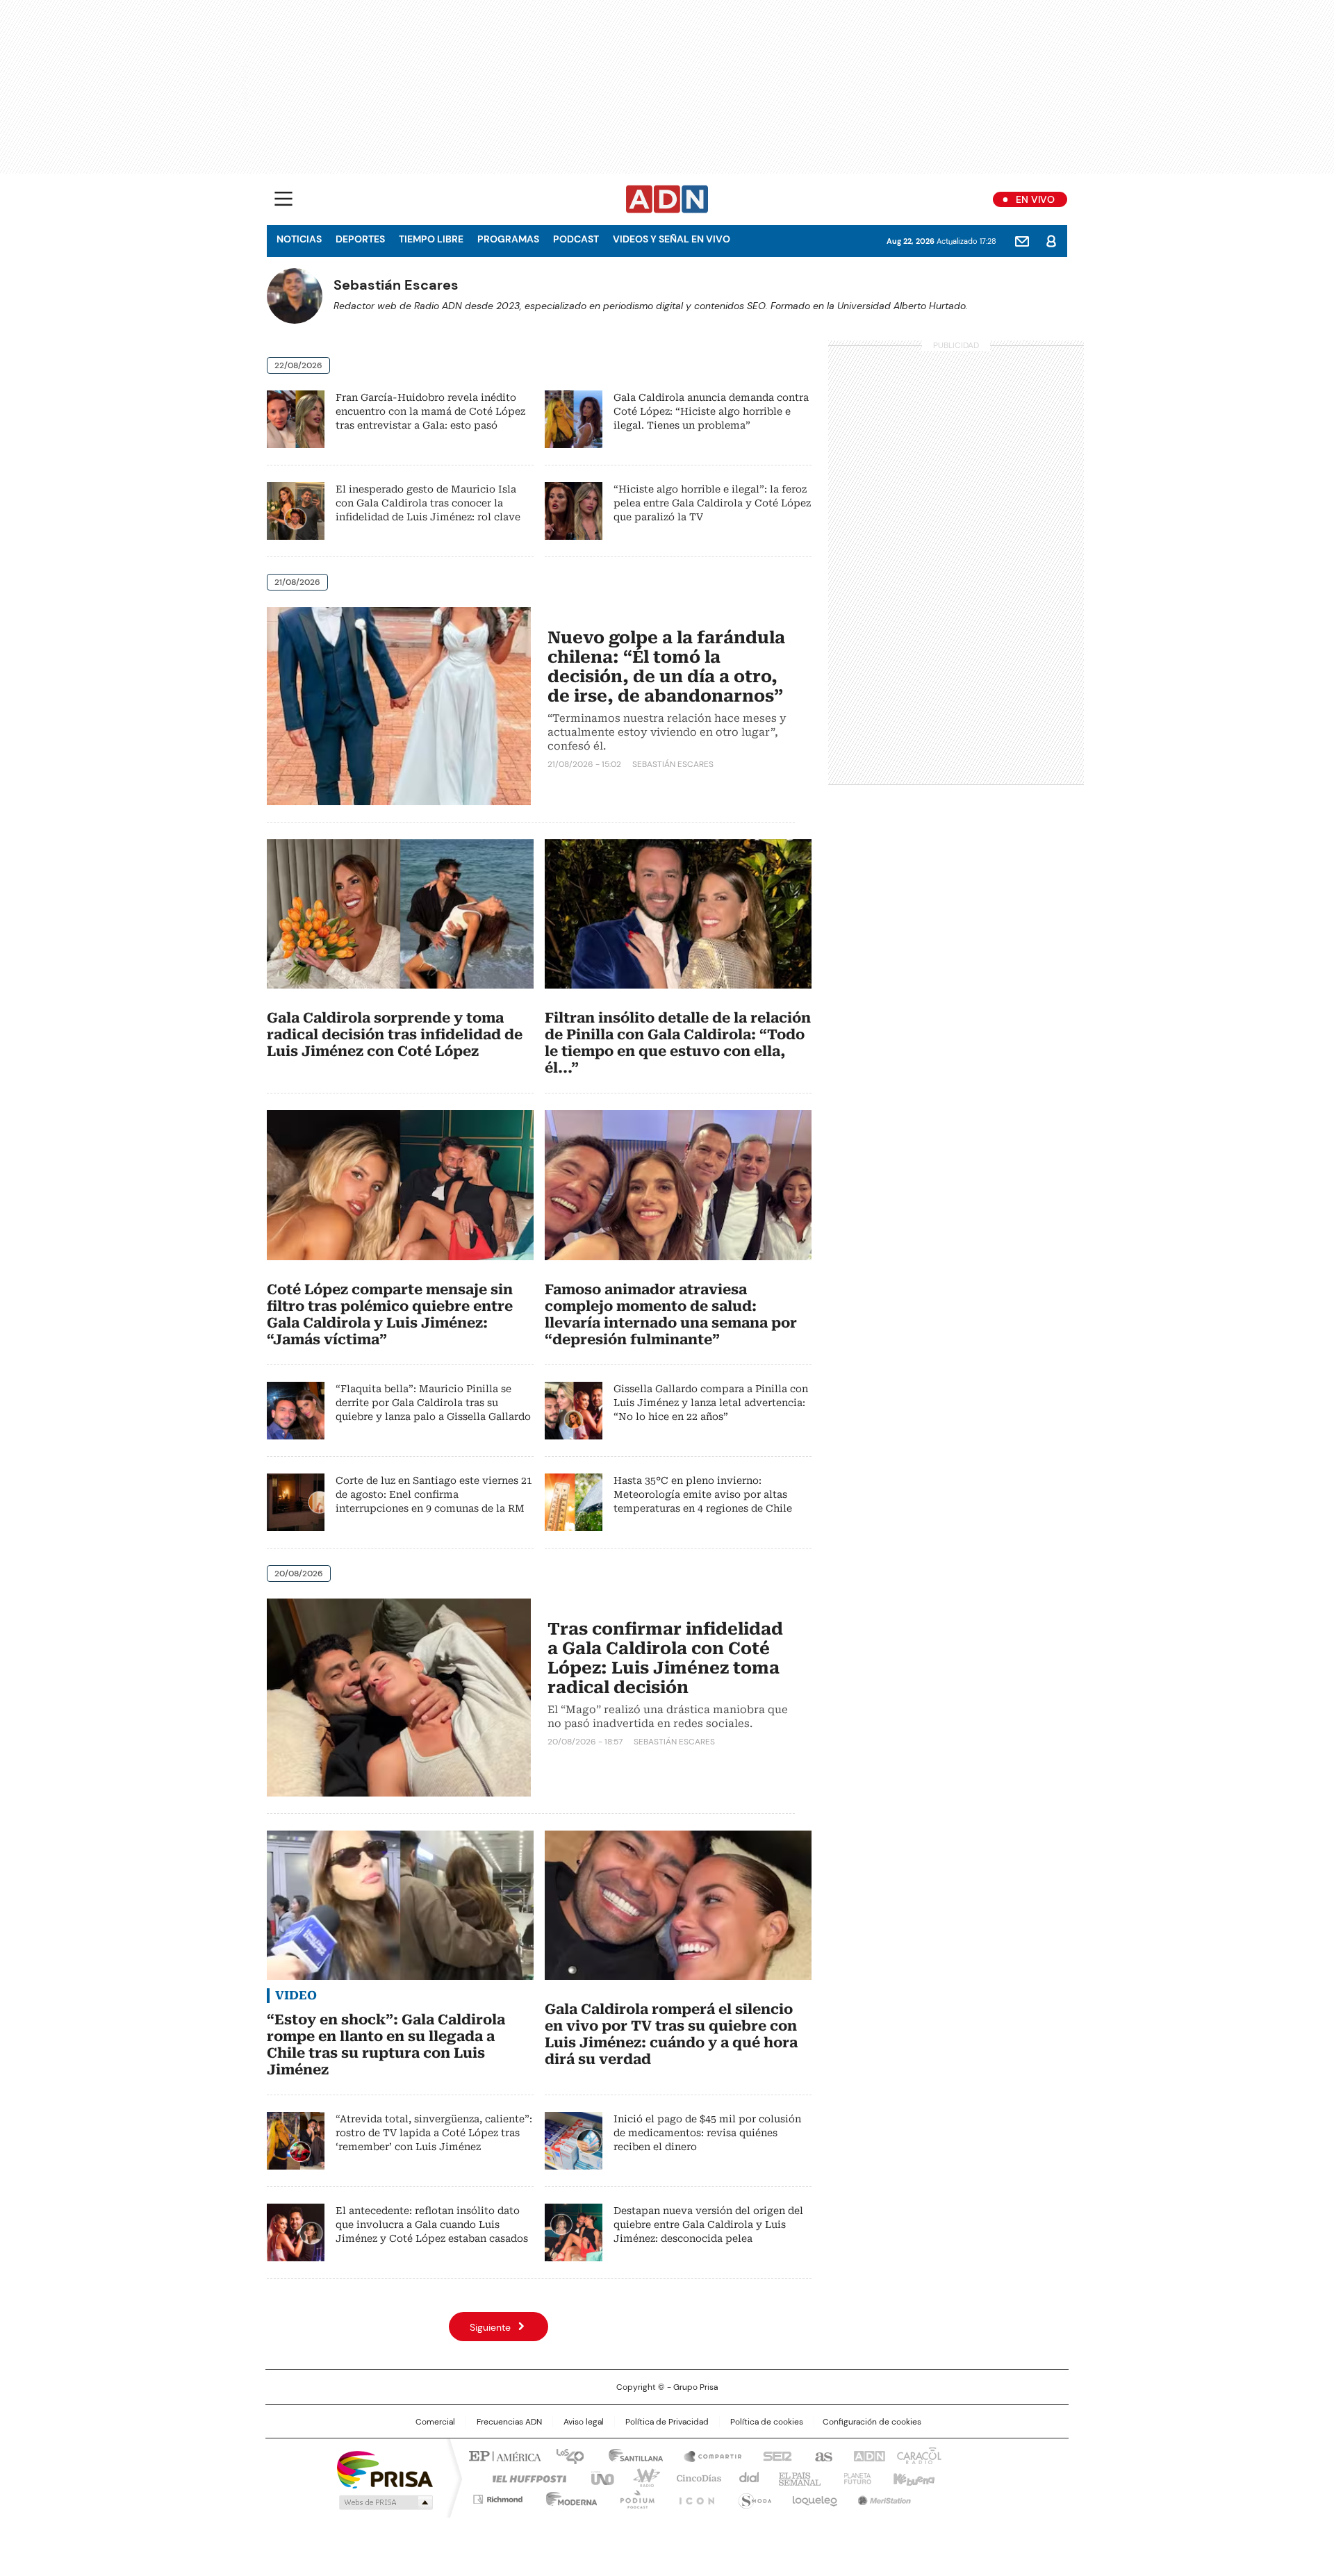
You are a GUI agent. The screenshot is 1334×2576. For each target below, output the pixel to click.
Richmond (498, 2497)
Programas (508, 239)
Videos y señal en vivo (672, 239)
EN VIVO (1035, 199)
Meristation (882, 2497)
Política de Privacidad (667, 2422)
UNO (598, 2477)
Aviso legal (584, 2422)
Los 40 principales (565, 2455)
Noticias (299, 239)
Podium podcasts (633, 2497)
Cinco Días (694, 2477)
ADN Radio (667, 199)
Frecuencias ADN (509, 2422)
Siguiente (490, 2327)
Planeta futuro (854, 2477)
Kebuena (912, 2477)
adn (867, 2455)
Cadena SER (773, 2455)
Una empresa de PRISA (385, 2469)
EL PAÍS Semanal (796, 2477)
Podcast (576, 239)
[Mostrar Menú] (283, 199)
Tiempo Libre (431, 239)
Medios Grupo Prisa (385, 2502)
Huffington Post (524, 2477)
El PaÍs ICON (693, 2497)
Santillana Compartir (707, 2455)
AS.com (821, 2455)
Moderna (568, 2497)
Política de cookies (767, 2422)
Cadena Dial (746, 2477)
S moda (752, 2497)
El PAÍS (503, 2455)
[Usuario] (1051, 241)
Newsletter (1022, 241)
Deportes (360, 239)
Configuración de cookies (872, 2422)
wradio (640, 2477)
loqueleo (814, 2497)
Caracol (918, 2455)
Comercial (435, 2422)
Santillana (629, 2455)
